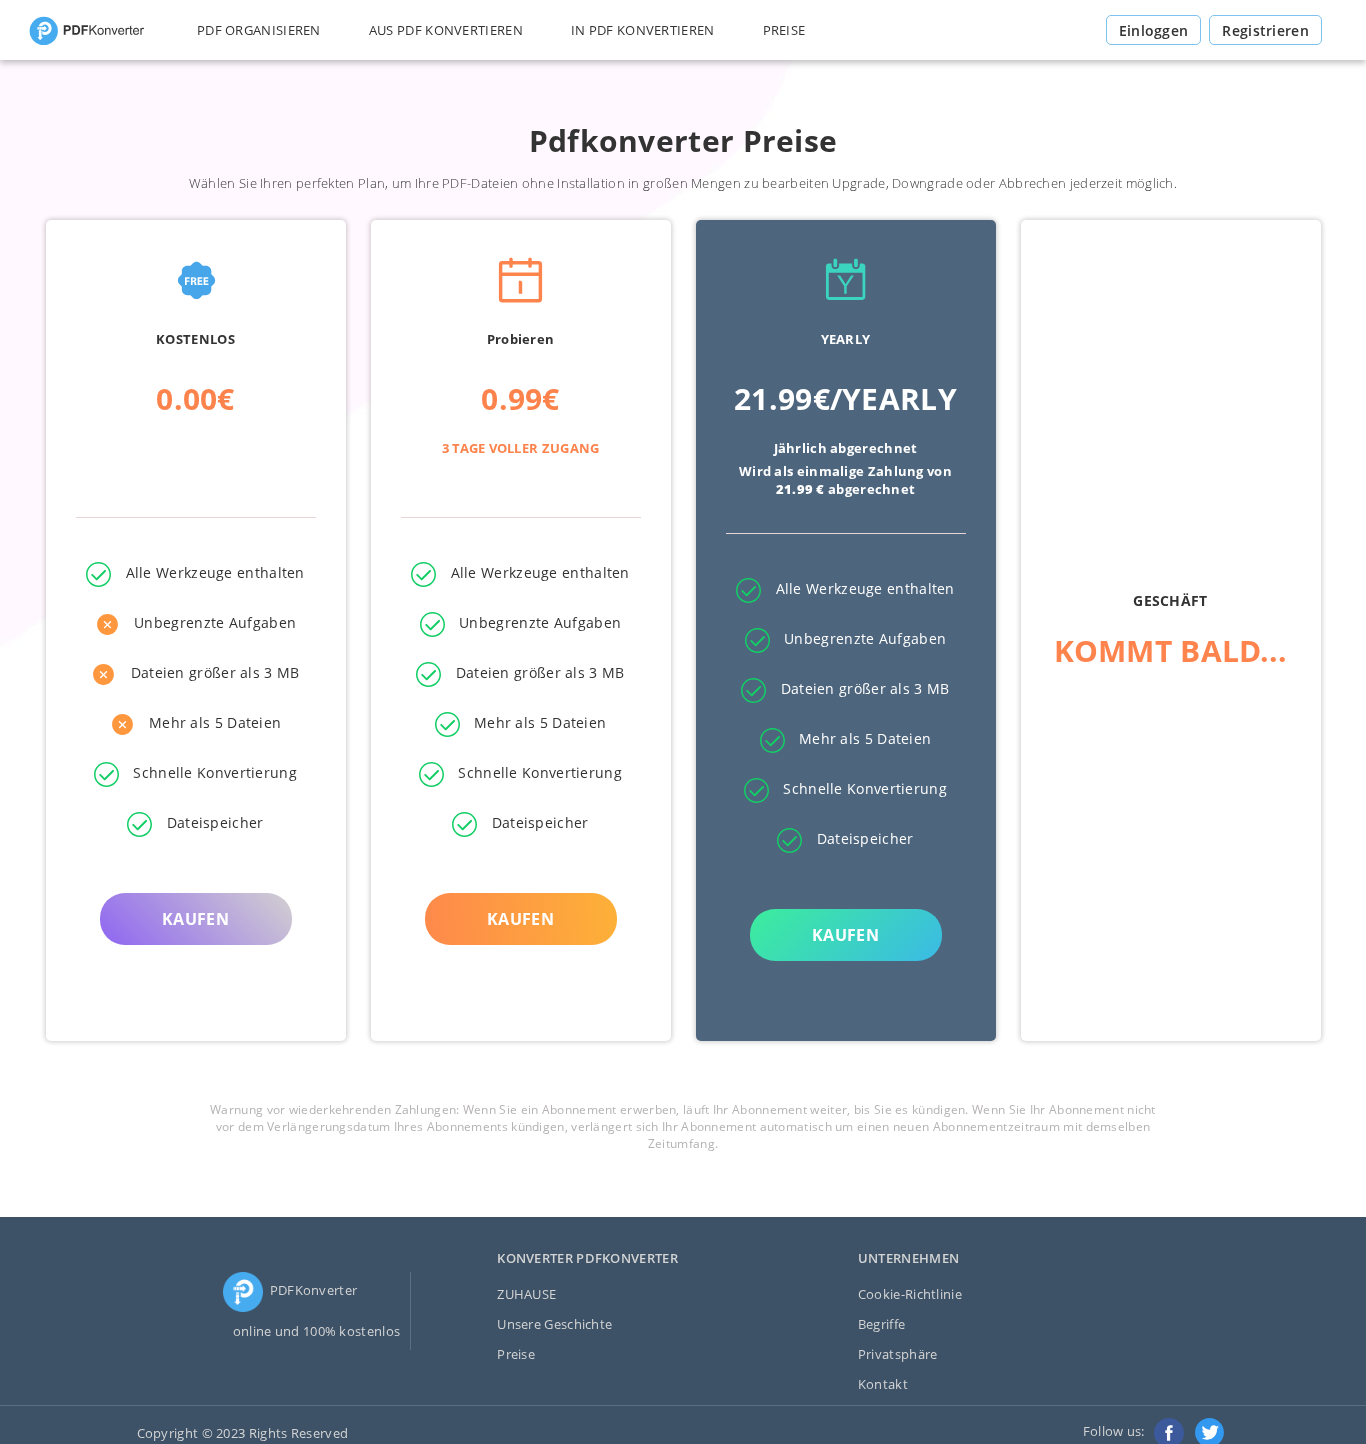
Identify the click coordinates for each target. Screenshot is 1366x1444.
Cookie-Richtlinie (910, 1294)
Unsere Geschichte (554, 1324)
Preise (516, 1354)
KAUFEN (195, 919)
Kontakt (883, 1384)
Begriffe (881, 1324)
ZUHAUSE (526, 1294)
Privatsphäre (898, 1354)
